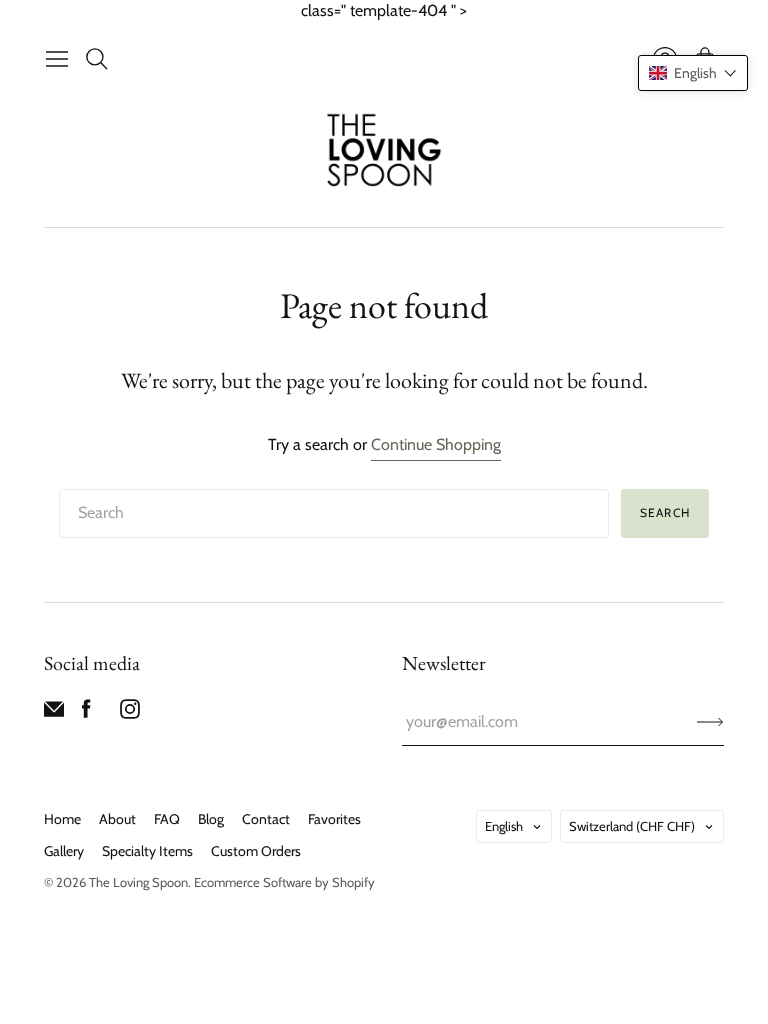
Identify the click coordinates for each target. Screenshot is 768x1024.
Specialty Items (147, 851)
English (504, 826)
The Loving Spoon (138, 882)
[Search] (97, 59)
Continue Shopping (436, 444)
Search (665, 512)
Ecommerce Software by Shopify (284, 882)
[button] (693, 73)
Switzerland (632, 826)
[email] (54, 713)
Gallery (64, 851)
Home (62, 819)
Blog (211, 819)
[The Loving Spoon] (384, 152)
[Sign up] (710, 722)
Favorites (334, 819)
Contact (266, 819)
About (117, 819)
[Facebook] (86, 713)
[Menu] (57, 59)
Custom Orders (256, 851)
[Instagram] (130, 713)
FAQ (167, 819)
